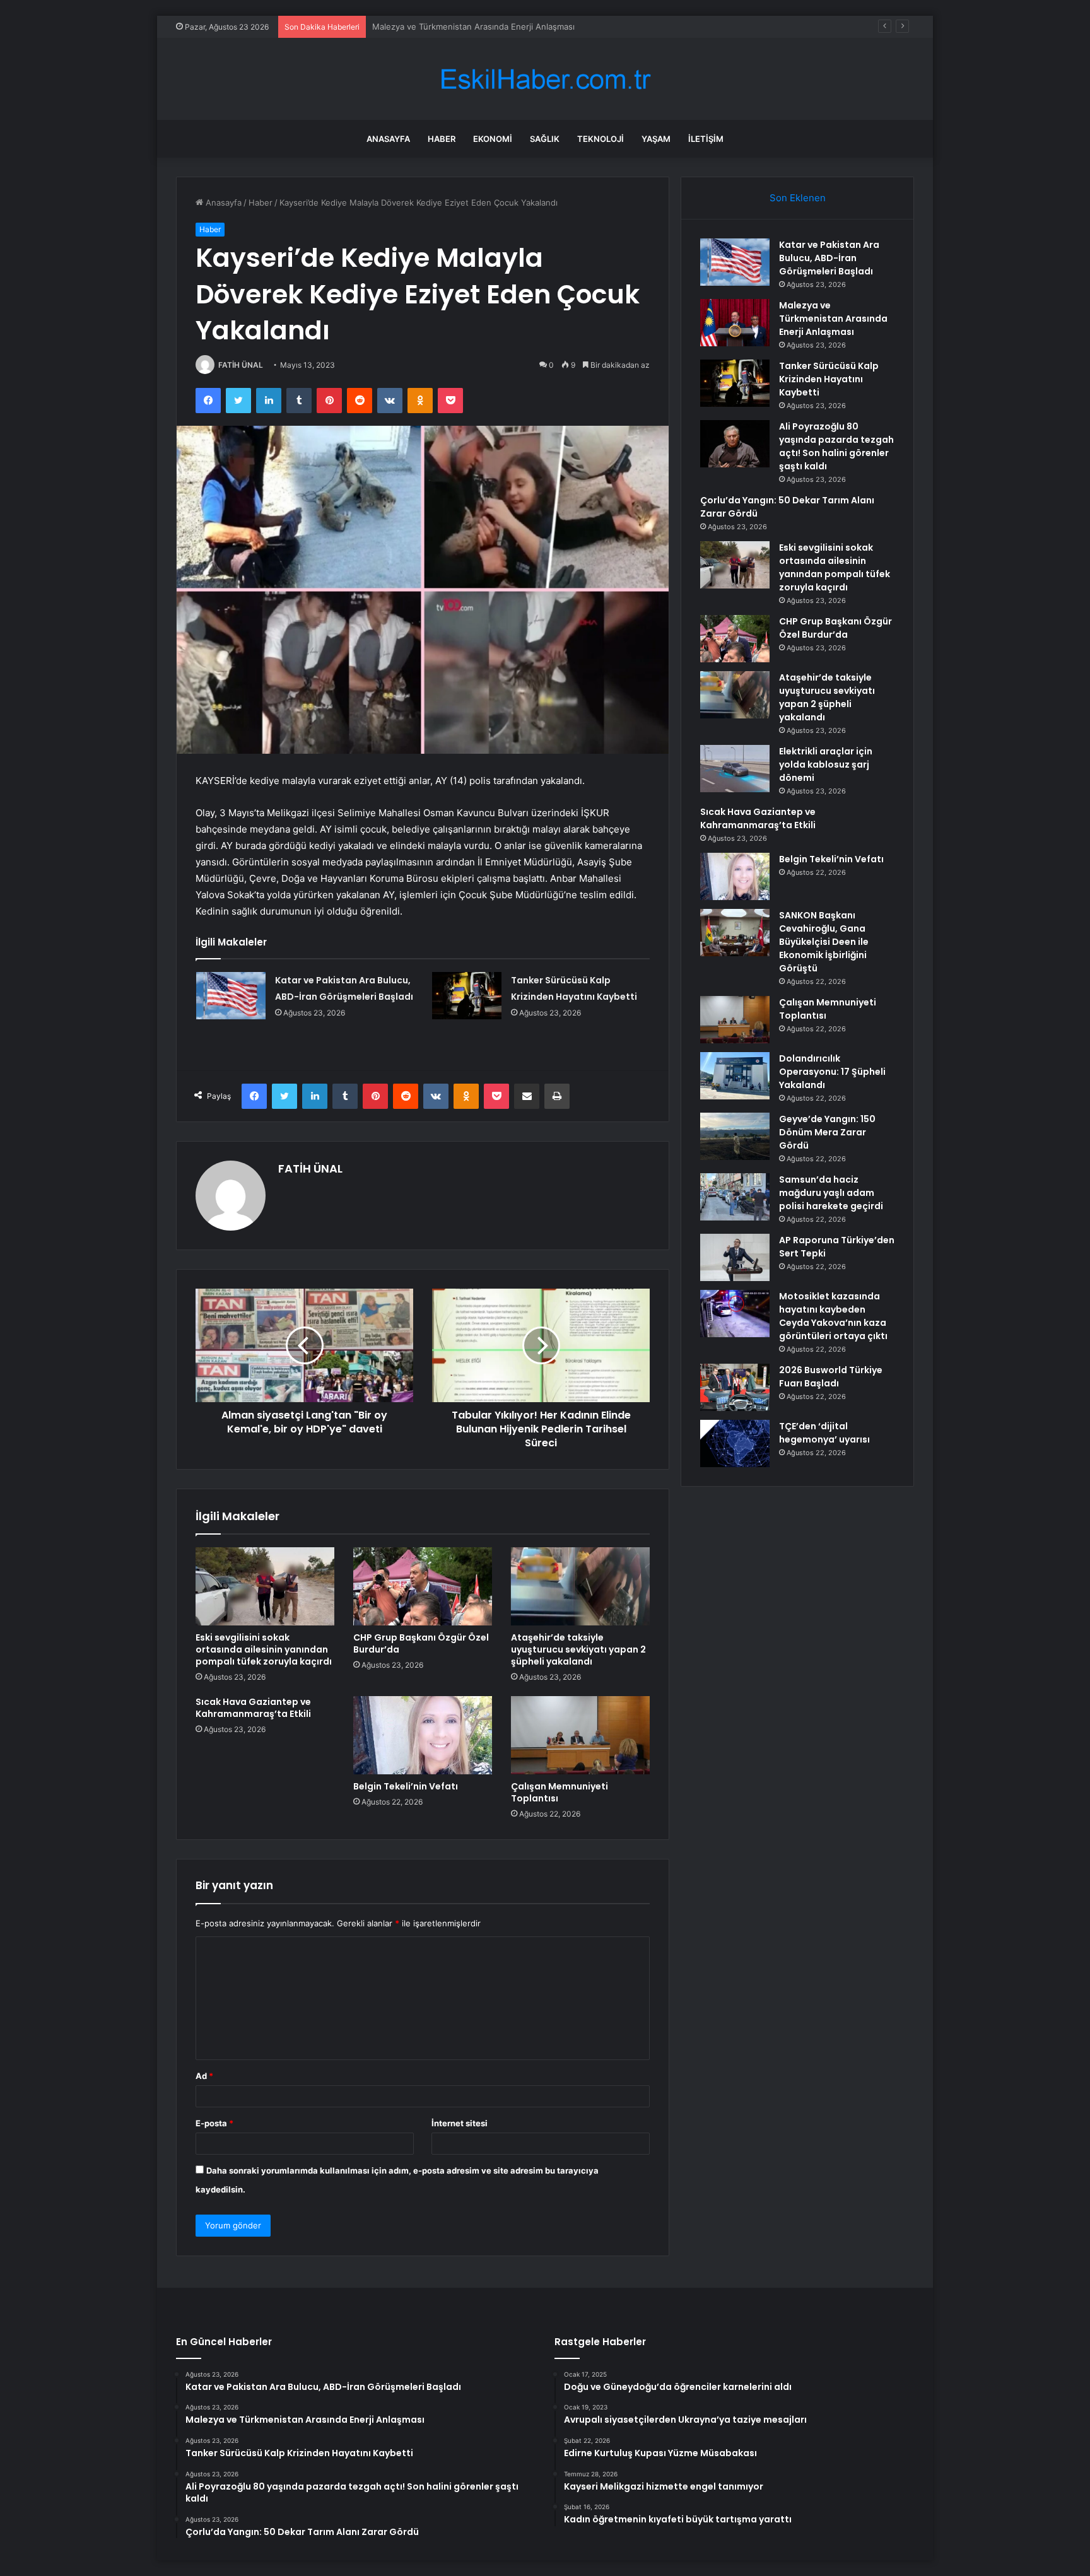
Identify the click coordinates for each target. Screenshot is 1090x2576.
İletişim (706, 139)
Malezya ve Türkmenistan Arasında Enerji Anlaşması (833, 319)
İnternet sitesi (460, 2123)
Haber (442, 139)
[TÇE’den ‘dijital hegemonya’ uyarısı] (735, 1443)
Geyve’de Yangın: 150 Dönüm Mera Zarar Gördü (827, 1132)
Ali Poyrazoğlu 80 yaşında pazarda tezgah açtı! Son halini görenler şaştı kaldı (836, 446)
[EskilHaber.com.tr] (545, 79)
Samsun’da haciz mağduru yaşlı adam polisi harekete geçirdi (831, 1193)
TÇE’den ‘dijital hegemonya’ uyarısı (824, 1433)
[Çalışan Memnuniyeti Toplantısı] (580, 1735)
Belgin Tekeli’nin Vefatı (406, 1786)
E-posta (214, 2123)
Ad (204, 2076)
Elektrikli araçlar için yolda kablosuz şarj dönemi (826, 764)
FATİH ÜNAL (241, 365)
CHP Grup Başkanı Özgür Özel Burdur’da (421, 1643)
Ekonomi (493, 139)
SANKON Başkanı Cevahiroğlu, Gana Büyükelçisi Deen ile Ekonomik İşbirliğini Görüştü (824, 942)
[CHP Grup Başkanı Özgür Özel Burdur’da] (423, 1586)
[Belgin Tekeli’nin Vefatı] (423, 1735)
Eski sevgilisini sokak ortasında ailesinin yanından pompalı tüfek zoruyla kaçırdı (264, 1649)
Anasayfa (388, 139)
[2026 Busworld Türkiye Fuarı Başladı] (735, 1387)
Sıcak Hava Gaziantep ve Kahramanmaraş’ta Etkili (253, 1708)
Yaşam (656, 139)
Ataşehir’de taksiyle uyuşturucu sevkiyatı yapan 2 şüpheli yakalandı (578, 1649)
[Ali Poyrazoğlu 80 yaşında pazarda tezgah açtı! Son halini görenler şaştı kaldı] (735, 444)
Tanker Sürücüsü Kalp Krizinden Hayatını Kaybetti (469, 26)
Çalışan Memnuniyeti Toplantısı (560, 1792)
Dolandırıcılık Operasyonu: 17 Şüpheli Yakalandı (832, 1072)
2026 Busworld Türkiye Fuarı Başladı (831, 1377)
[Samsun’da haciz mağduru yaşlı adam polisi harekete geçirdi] (735, 1197)
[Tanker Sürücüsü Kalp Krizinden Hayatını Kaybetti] (467, 996)
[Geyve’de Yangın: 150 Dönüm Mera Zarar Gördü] (735, 1136)
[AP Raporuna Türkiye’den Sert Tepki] (735, 1257)
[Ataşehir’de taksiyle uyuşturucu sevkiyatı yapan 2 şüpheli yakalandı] (580, 1586)
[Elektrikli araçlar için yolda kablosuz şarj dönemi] (735, 769)
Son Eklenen (798, 198)
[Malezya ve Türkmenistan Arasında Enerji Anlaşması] (735, 323)
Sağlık (545, 139)
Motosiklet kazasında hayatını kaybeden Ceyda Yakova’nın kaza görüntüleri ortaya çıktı (833, 1316)
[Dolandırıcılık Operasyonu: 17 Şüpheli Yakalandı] (735, 1076)
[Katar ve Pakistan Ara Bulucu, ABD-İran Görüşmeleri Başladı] (231, 996)
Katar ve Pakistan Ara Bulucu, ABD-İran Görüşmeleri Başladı (829, 258)
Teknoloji (601, 139)
